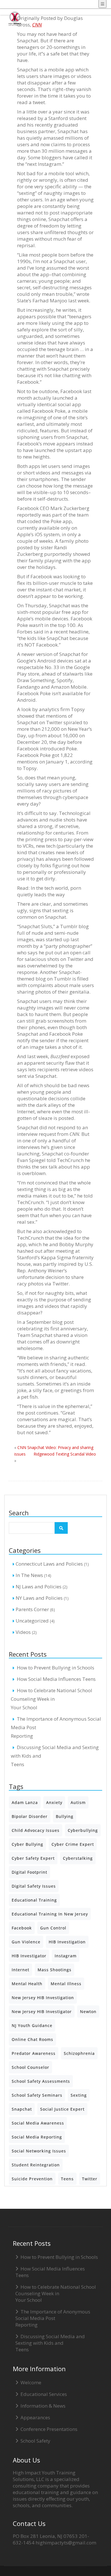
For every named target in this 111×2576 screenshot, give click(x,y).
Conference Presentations (49, 2429)
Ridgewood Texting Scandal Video (65, 1454)
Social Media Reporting (37, 2137)
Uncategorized (32, 1621)
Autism (78, 1802)
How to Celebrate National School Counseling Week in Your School (52, 1699)
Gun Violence (26, 1942)
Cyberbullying (83, 1830)
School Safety (35, 2441)
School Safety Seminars (37, 2095)
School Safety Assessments (41, 2081)
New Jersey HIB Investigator (42, 2012)
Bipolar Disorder (30, 1816)
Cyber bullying (27, 1844)
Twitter (90, 2179)
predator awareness (34, 2053)
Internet (20, 1970)
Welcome (31, 2382)
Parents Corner (32, 1609)
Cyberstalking (78, 1858)
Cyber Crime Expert (73, 1844)
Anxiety (54, 1802)
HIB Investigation (67, 1942)
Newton (88, 2012)
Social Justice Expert (62, 2109)
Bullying (65, 1816)
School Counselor (30, 2067)
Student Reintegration (36, 2165)
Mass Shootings (55, 1970)
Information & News (43, 2406)
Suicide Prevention (32, 2179)
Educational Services (44, 2394)
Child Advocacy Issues (36, 1830)
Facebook (22, 1928)
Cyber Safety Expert (33, 1858)
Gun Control (53, 1928)
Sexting (79, 2095)
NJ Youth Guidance (32, 2025)
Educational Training (34, 1900)
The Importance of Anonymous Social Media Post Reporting (53, 2318)
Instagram (66, 1956)
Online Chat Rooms (32, 2039)
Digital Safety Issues (34, 1886)
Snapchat (22, 2109)
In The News (29, 1575)
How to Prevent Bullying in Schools (55, 1668)
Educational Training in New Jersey (50, 1914)
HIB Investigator (29, 1956)
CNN (37, 25)
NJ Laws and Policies (39, 1587)
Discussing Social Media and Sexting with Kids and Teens (50, 2343)
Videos (23, 1632)
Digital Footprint (29, 1872)
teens (67, 2179)
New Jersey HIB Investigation (43, 1998)
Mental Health (27, 1984)
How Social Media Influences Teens (56, 1679)
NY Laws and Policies (39, 1598)
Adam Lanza (25, 1802)
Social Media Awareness (38, 2123)
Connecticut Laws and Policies (49, 1564)
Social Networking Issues (39, 2151)
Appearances (35, 2417)
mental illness (66, 1984)
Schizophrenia (79, 2053)
